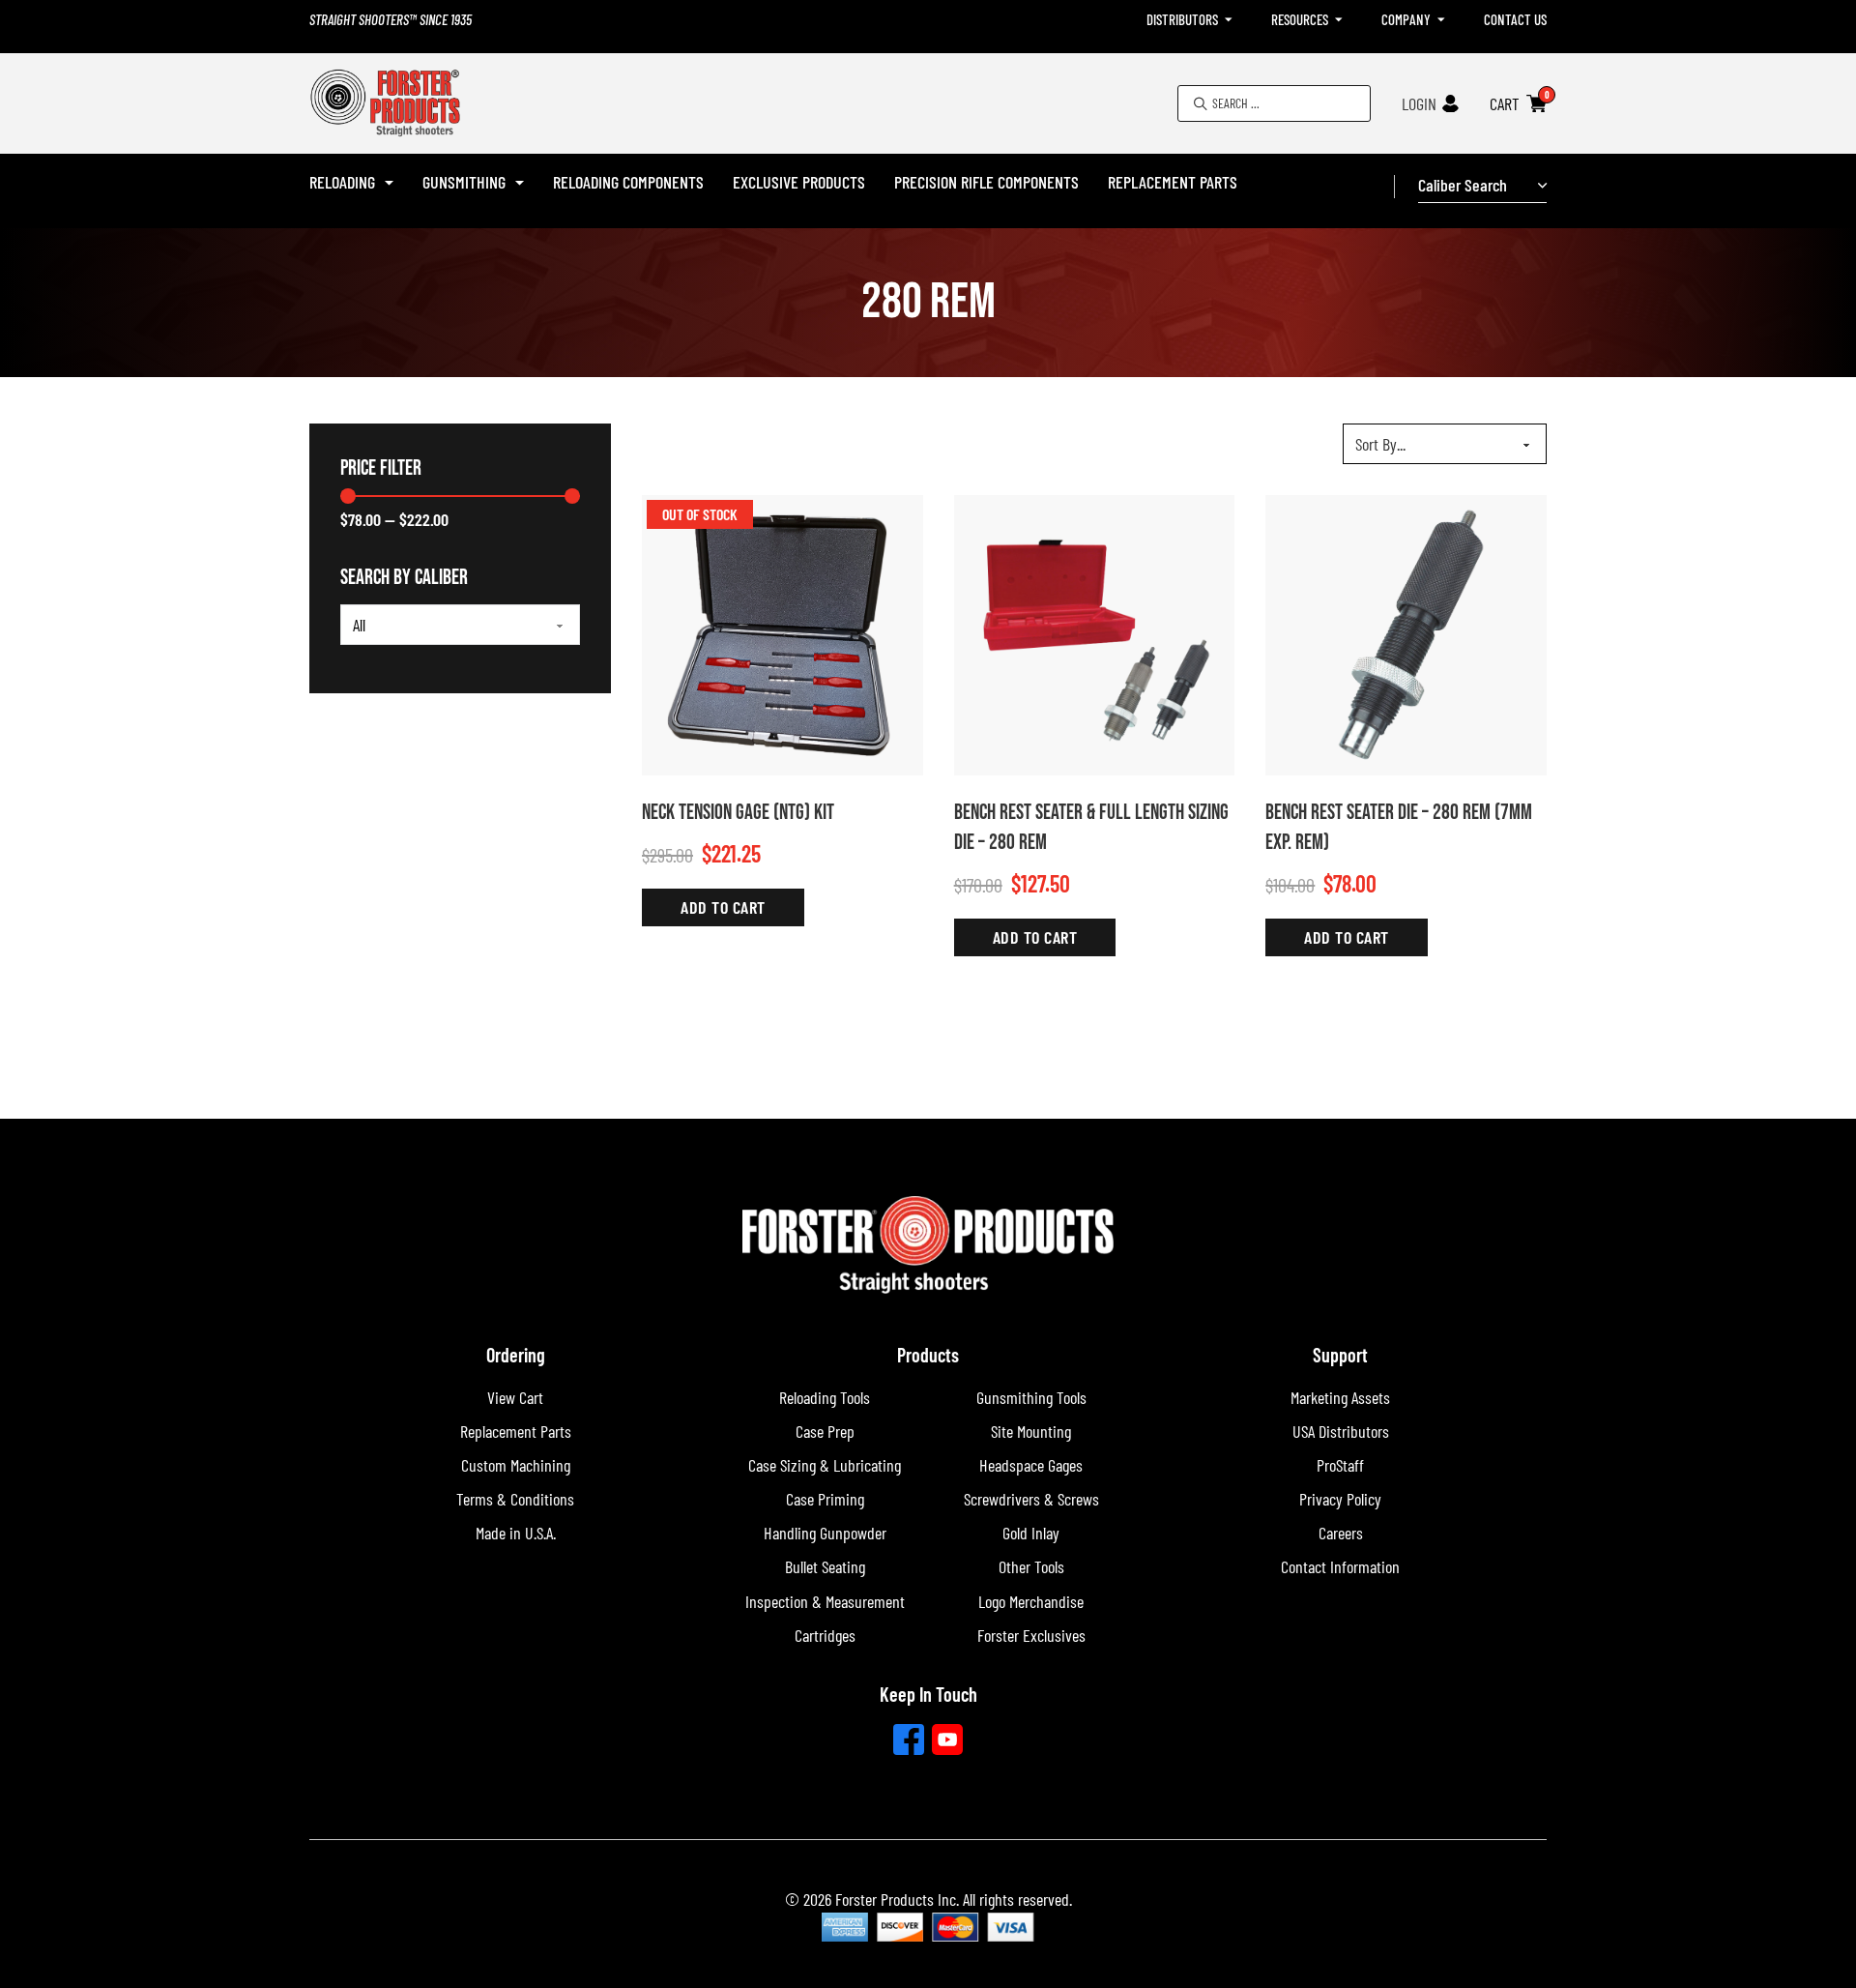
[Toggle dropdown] (1229, 20)
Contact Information (1340, 1566)
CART (1505, 103)
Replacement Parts (1173, 182)
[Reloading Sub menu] (389, 183)
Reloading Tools (825, 1397)
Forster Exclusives (1031, 1635)
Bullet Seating (825, 1566)
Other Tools (1031, 1566)
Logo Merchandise (1031, 1601)
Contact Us (1515, 19)
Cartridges (825, 1635)
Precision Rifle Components (986, 182)
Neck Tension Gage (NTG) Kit (738, 813)
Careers (1341, 1533)
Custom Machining (516, 1465)
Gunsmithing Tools (1031, 1397)
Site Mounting (1031, 1431)
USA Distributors (1341, 1431)
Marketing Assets (1340, 1397)
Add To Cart (723, 907)
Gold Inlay (1031, 1533)
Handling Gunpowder (825, 1533)
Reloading (342, 182)
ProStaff (1340, 1465)
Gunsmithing (464, 182)
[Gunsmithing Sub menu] (520, 183)
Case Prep (825, 1431)
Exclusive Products (799, 182)
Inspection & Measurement (825, 1601)
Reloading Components (628, 182)
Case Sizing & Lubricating (825, 1465)
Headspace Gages (1031, 1465)
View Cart (515, 1397)
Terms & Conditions (515, 1499)
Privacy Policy (1340, 1499)
